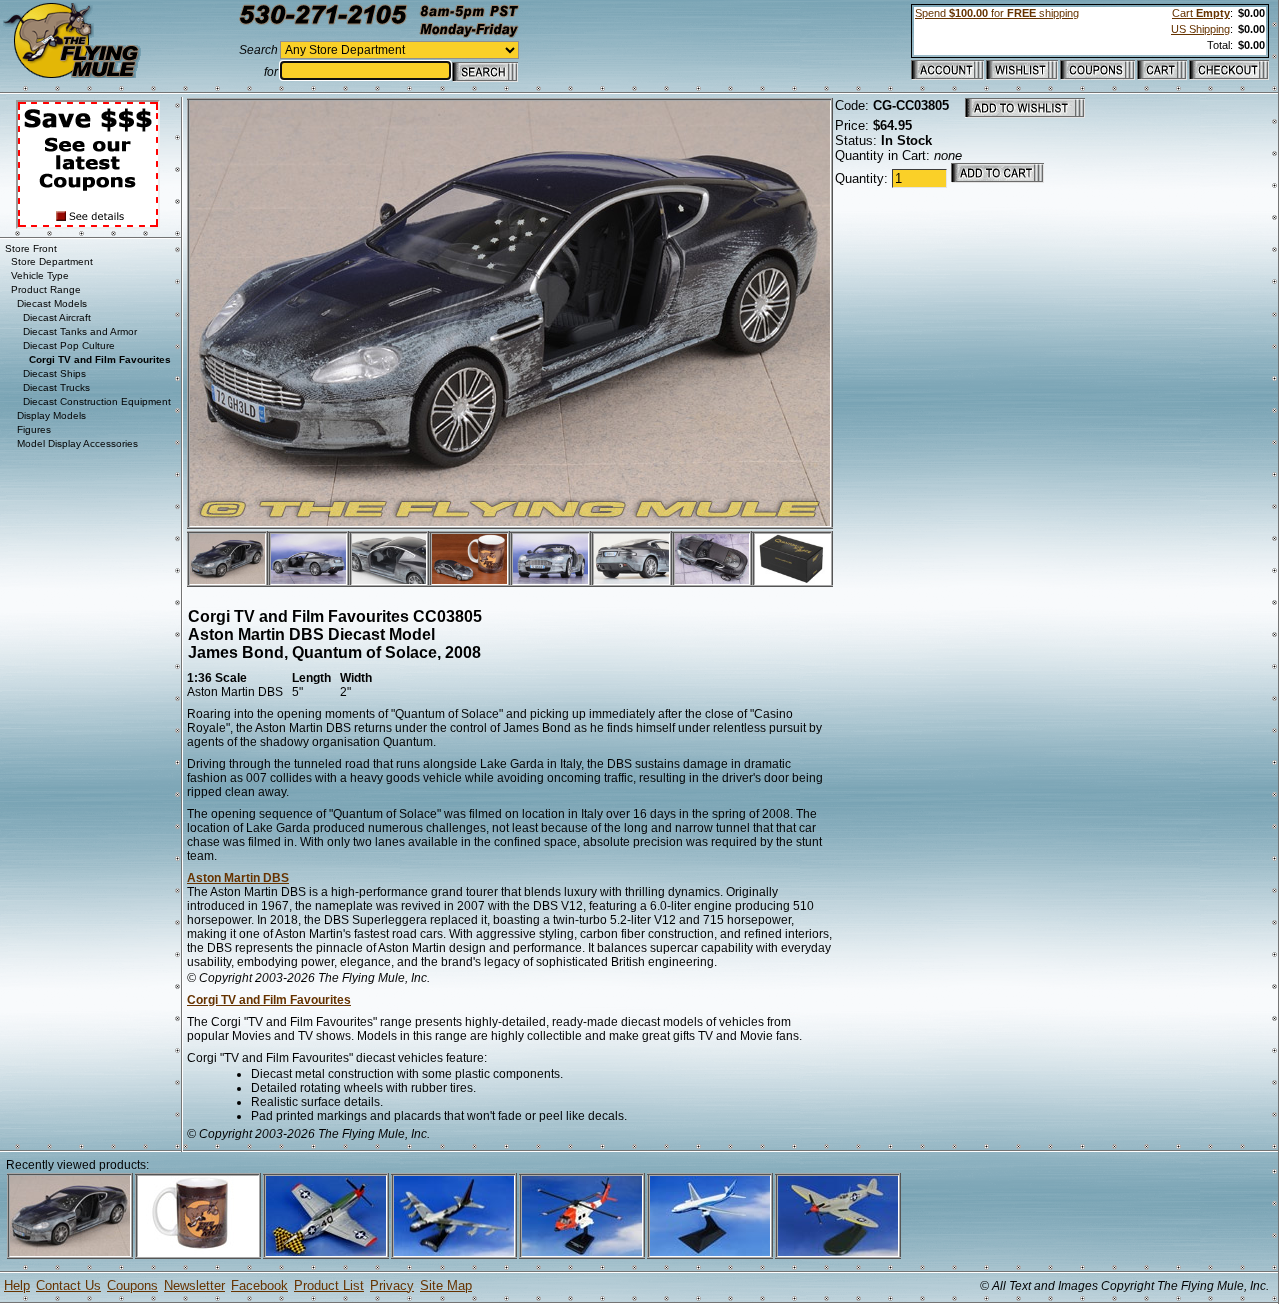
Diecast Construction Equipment (97, 401)
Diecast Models (52, 303)
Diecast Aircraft (57, 317)
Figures (34, 429)
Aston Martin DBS (238, 878)
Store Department (52, 261)
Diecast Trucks (56, 387)
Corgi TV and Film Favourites (269, 1000)
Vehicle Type (40, 275)
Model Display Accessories (77, 443)
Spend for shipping (997, 13)
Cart (1201, 13)
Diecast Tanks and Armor (80, 331)
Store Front (31, 248)
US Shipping (1200, 29)
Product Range (46, 289)
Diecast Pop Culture (69, 345)
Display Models (51, 415)
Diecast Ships (54, 373)
